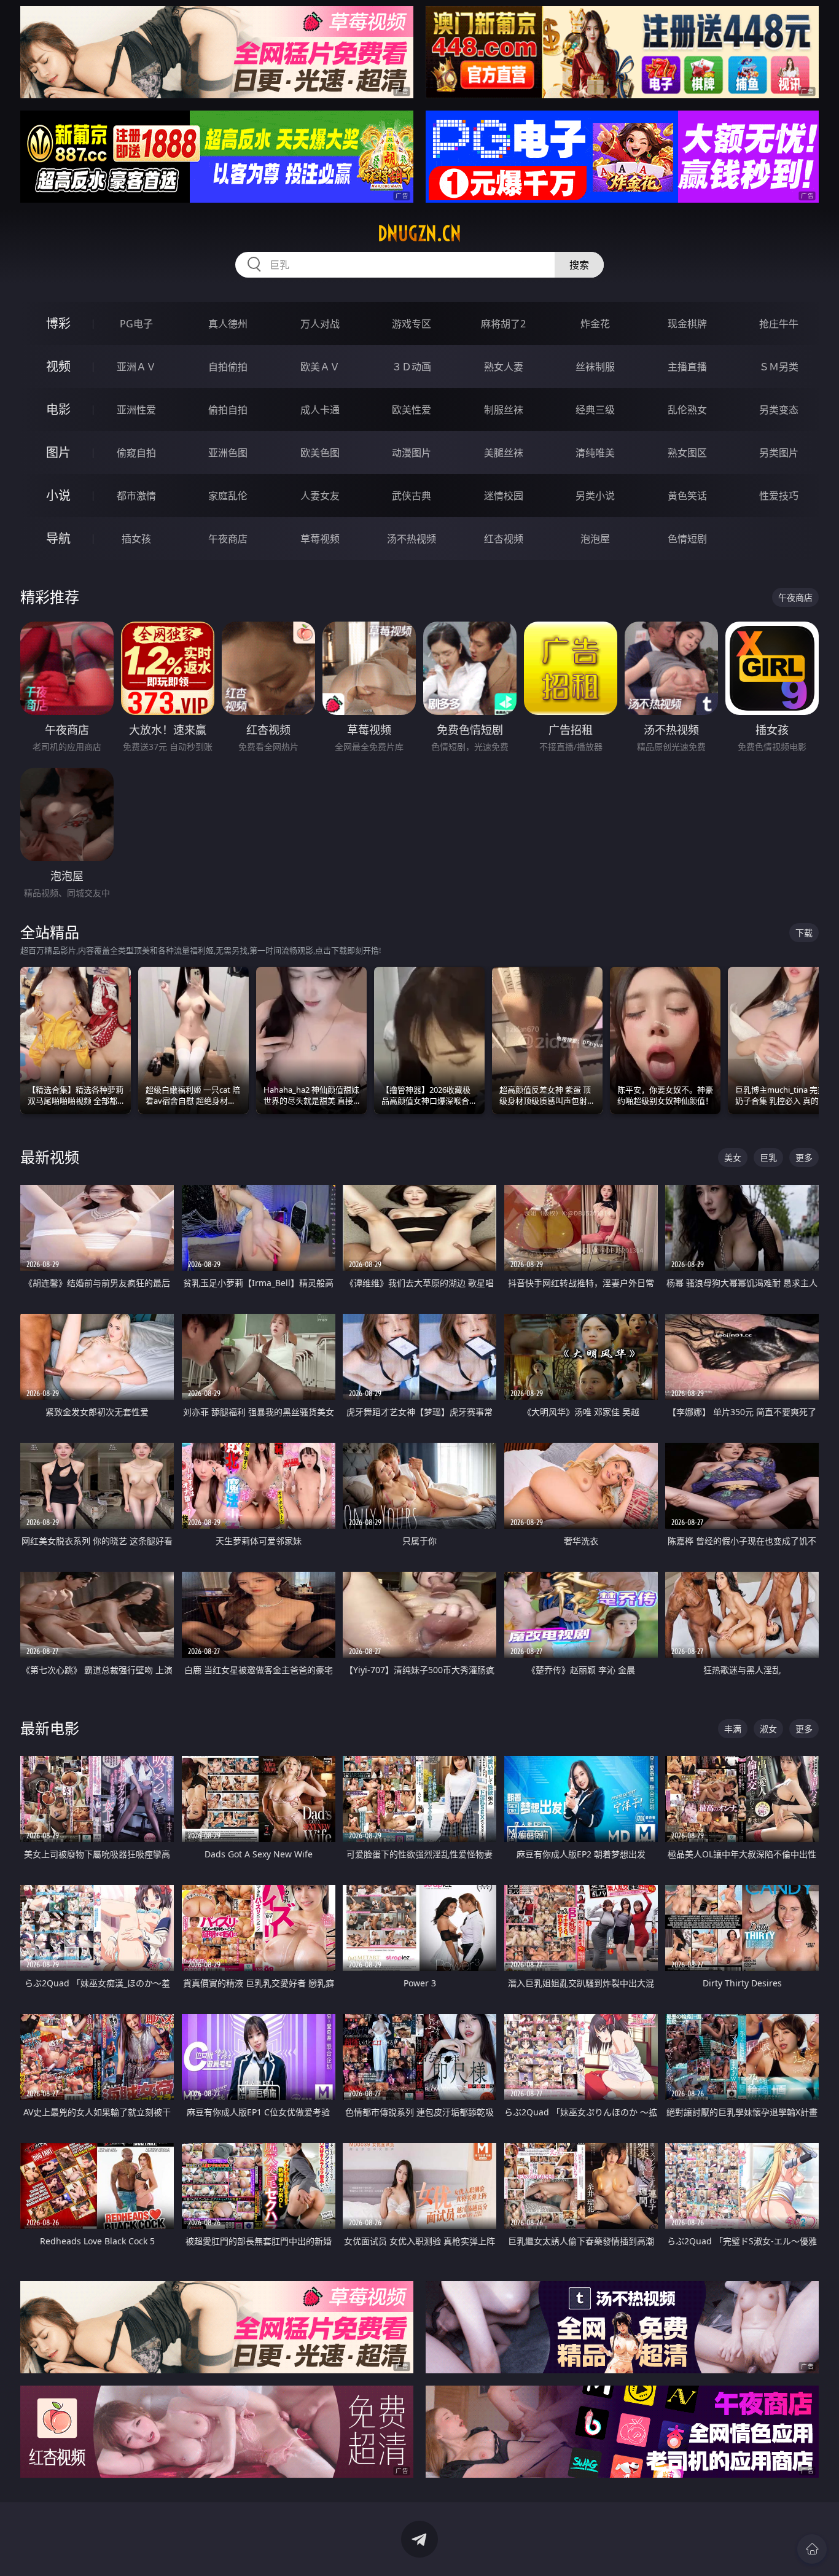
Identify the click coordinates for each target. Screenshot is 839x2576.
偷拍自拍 (228, 410)
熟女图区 (687, 453)
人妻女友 (320, 496)
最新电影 (50, 1728)
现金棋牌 (687, 324)
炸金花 (595, 324)
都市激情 (136, 496)
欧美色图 (320, 453)
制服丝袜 (504, 410)
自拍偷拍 (228, 367)
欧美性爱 (412, 410)
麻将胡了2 (503, 324)
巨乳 (768, 1157)
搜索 (579, 265)
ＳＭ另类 (779, 367)
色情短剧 (687, 539)
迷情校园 (504, 496)
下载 (804, 933)
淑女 (768, 1729)
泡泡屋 (595, 539)
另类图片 (779, 453)
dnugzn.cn (419, 233)
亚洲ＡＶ (136, 367)
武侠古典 (412, 496)
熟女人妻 (504, 367)
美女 (733, 1157)
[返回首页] (812, 2549)
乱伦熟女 (687, 410)
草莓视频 (320, 539)
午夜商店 (228, 539)
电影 (58, 409)
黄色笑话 (687, 496)
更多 (804, 1157)
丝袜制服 (595, 367)
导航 (58, 538)
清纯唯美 (595, 453)
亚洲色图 (228, 453)
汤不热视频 (412, 539)
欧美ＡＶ (320, 367)
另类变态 (779, 410)
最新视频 (50, 1157)
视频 (58, 366)
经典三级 (595, 410)
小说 (58, 495)
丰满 (733, 1729)
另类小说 (595, 496)
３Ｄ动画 (412, 367)
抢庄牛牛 (779, 324)
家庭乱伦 (228, 496)
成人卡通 (320, 410)
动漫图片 (412, 453)
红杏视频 (504, 539)
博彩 (58, 323)
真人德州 (228, 324)
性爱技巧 (779, 496)
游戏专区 (412, 324)
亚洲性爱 (136, 410)
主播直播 (687, 367)
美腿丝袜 (504, 453)
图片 (58, 452)
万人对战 (320, 324)
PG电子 (136, 324)
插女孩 (136, 539)
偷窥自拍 (136, 453)
